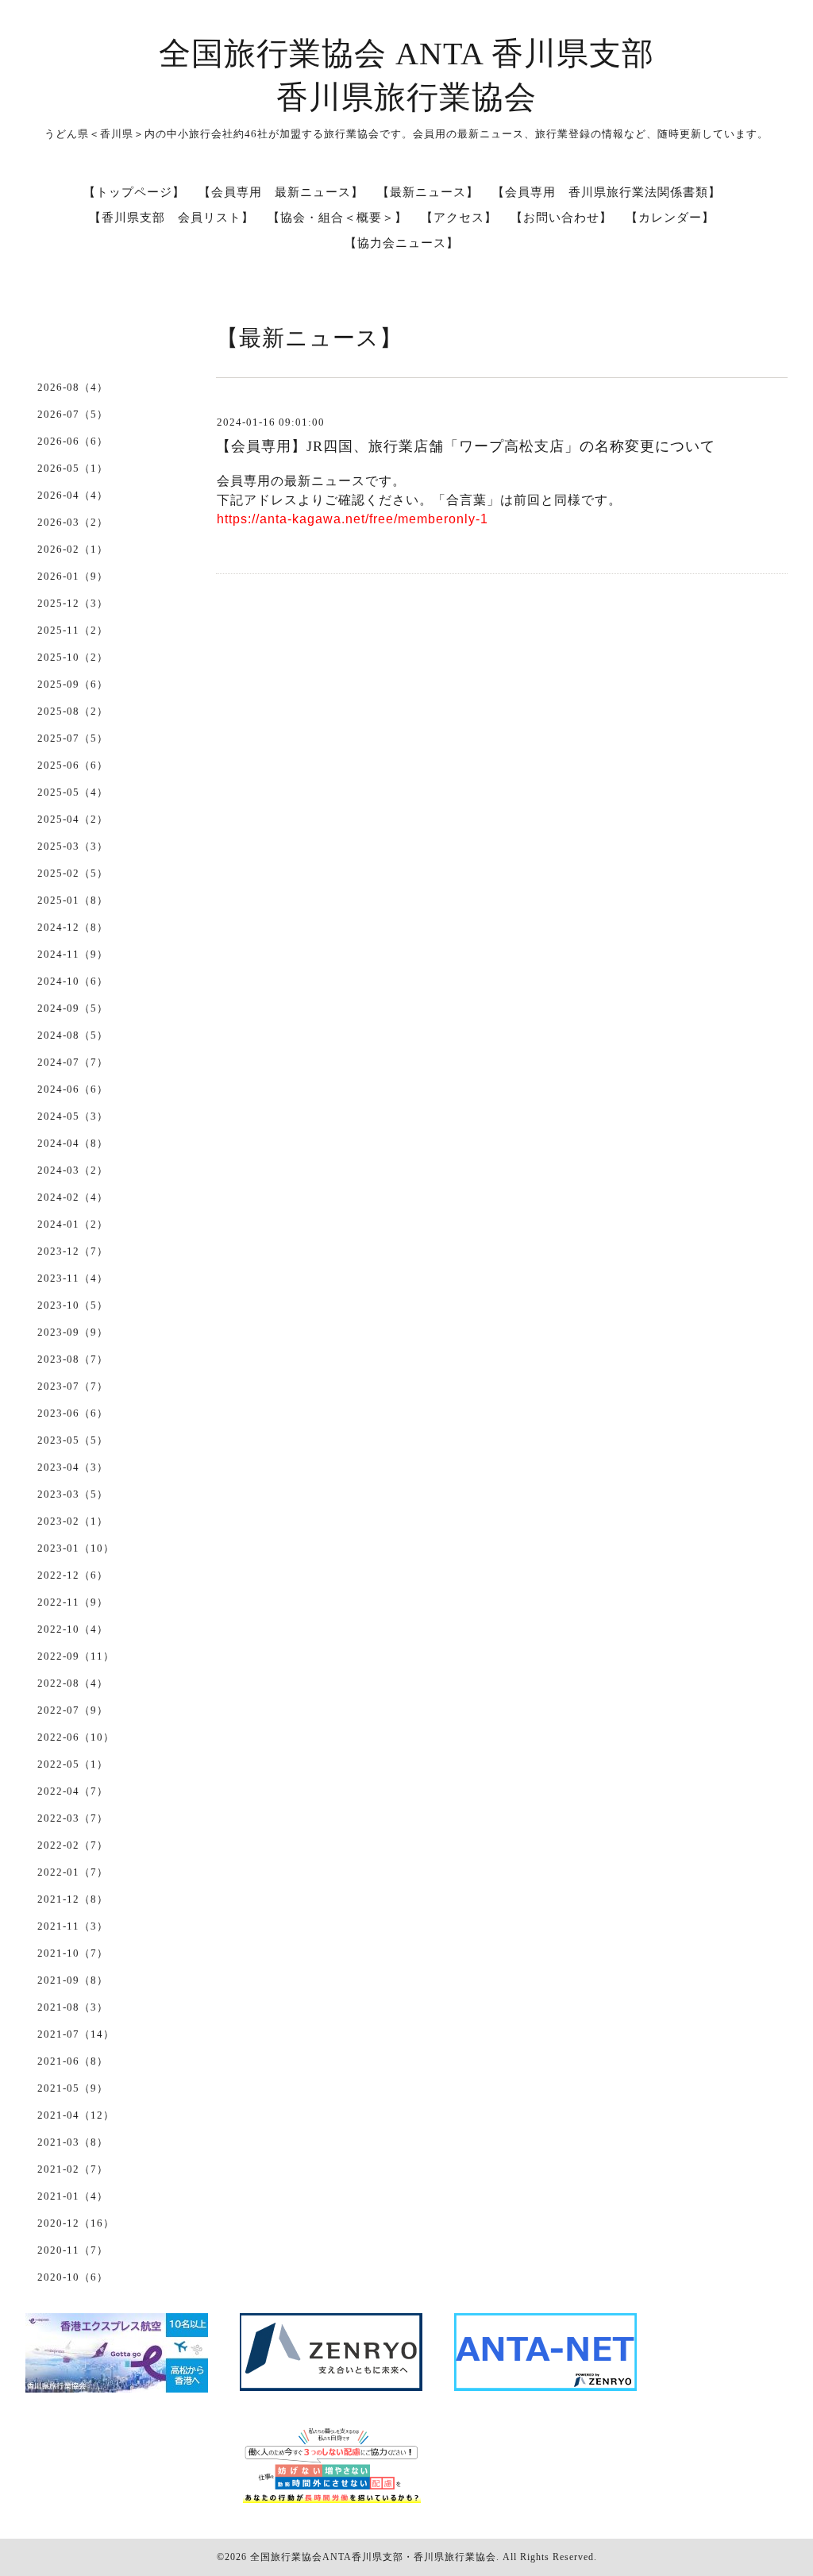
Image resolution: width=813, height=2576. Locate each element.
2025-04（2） (73, 819)
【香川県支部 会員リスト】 (171, 218)
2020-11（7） (73, 2250)
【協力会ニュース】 (402, 243)
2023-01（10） (76, 1548)
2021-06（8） (73, 2061)
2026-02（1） (73, 549)
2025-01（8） (73, 900)
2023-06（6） (73, 1413)
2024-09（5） (73, 1008)
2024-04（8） (73, 1143)
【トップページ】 (134, 192)
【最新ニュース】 (428, 192)
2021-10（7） (73, 1953)
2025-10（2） (73, 657)
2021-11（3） (73, 1926)
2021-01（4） (73, 2196)
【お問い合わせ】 (561, 218)
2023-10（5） (73, 1305)
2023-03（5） (73, 1494)
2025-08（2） (73, 711)
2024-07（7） (73, 1062)
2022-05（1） (73, 1764)
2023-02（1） (73, 1521)
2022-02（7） (73, 1845)
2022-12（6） (73, 1575)
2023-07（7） (73, 1386)
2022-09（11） (76, 1656)
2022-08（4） (73, 1683)
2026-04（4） (73, 495)
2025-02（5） (73, 873)
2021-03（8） (73, 2142)
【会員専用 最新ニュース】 (281, 192)
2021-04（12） (76, 2115)
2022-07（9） (73, 1710)
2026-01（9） (73, 576)
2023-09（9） (73, 1332)
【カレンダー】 (670, 218)
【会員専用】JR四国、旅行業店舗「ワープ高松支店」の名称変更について (466, 446)
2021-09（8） (73, 1980)
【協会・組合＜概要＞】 (337, 218)
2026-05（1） (73, 468)
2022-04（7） (73, 1791)
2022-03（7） (73, 1818)
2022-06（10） (76, 1737)
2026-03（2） (73, 522)
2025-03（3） (73, 846)
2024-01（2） (73, 1224)
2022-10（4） (73, 1629)
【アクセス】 (459, 218)
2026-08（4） (73, 387)
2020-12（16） (76, 2223)
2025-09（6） (73, 684)
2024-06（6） (73, 1089)
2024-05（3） (73, 1116)
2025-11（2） (73, 630)
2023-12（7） (73, 1251)
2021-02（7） (73, 2169)
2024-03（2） (73, 1170)
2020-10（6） (73, 2277)
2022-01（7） (73, 1872)
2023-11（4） (73, 1278)
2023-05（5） (73, 1440)
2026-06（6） (73, 441)
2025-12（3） (73, 603)
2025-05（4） (73, 792)
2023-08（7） (73, 1359)
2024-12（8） (73, 927)
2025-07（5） (73, 738)
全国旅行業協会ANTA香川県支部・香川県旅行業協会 (373, 2557)
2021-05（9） (73, 2088)
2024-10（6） (73, 981)
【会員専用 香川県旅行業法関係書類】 (607, 192)
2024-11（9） (73, 954)
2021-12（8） (73, 1899)
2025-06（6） (73, 765)
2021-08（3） (73, 2007)
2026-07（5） (73, 414)
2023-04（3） (73, 1467)
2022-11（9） (73, 1602)
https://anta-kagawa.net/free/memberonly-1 (353, 519)
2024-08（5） (73, 1035)
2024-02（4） (73, 1197)
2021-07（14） (76, 2034)
